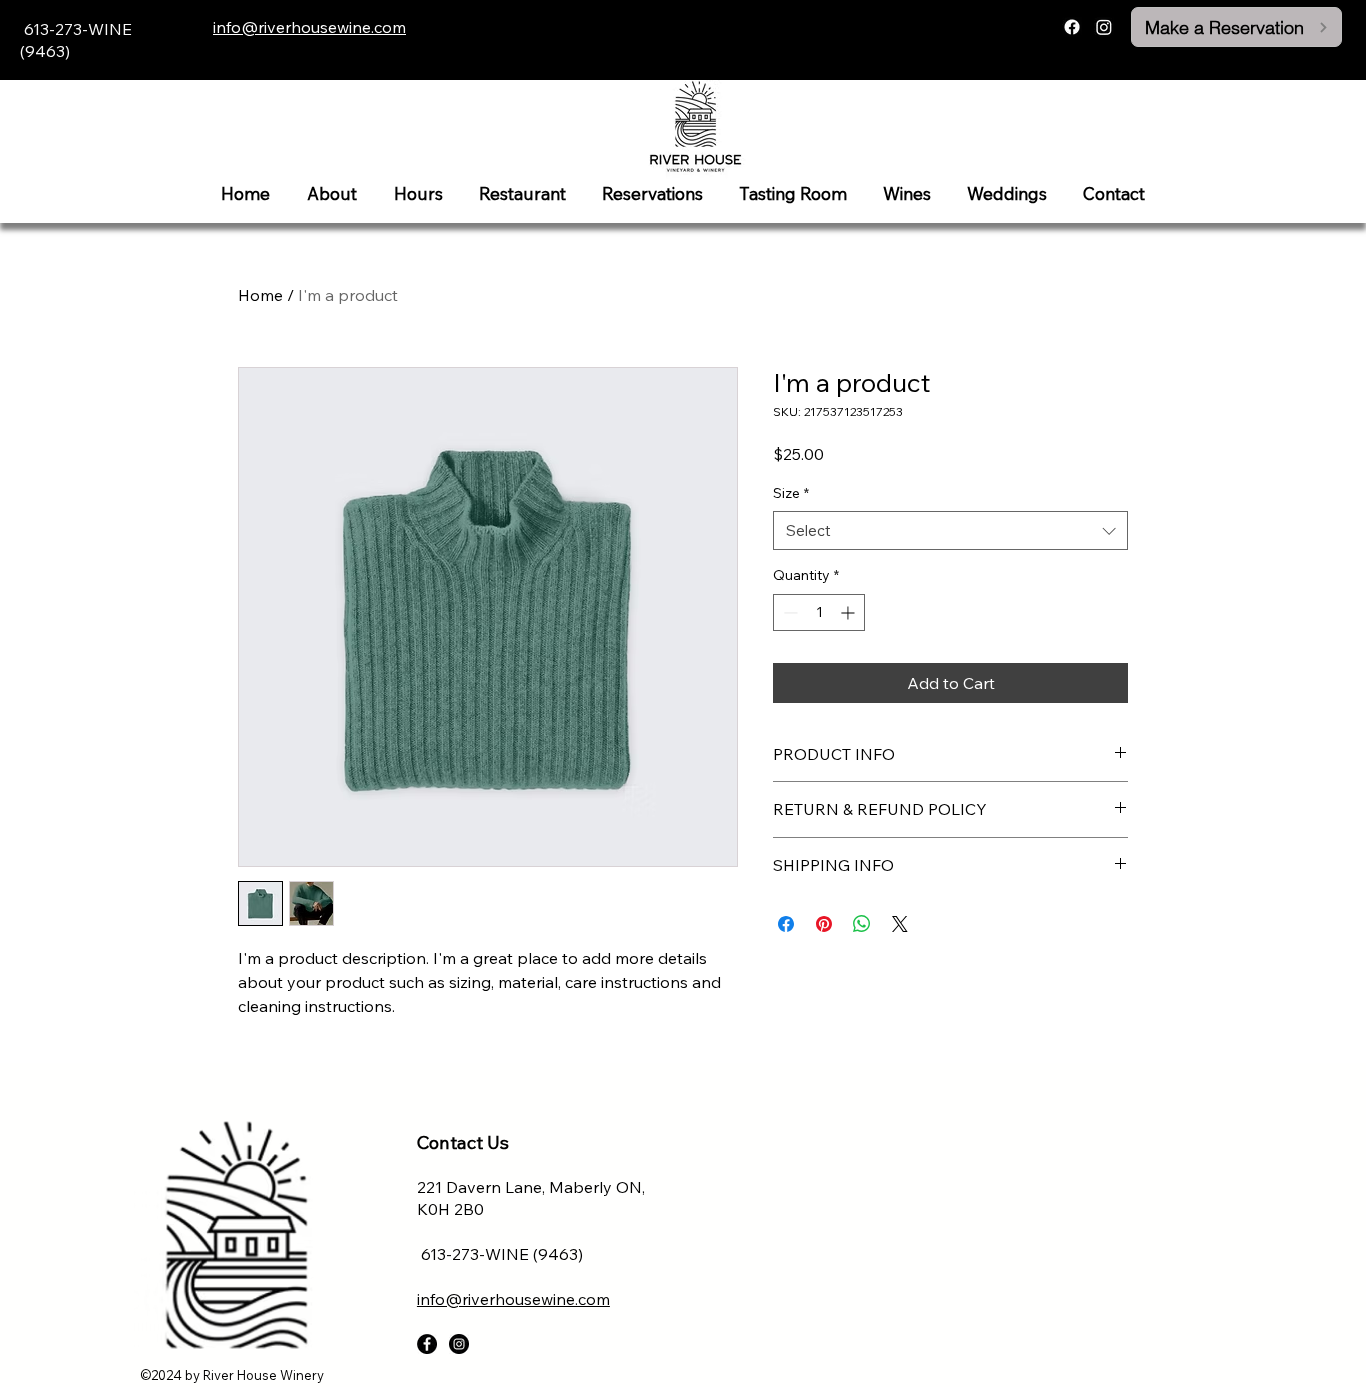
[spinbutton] (819, 612)
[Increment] (849, 612)
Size (791, 493)
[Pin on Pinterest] (824, 924)
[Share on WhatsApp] (862, 924)
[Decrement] (788, 612)
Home (260, 295)
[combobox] (950, 530)
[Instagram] (1104, 27)
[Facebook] (1072, 27)
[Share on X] (900, 924)
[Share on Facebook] (786, 924)
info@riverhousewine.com (309, 27)
